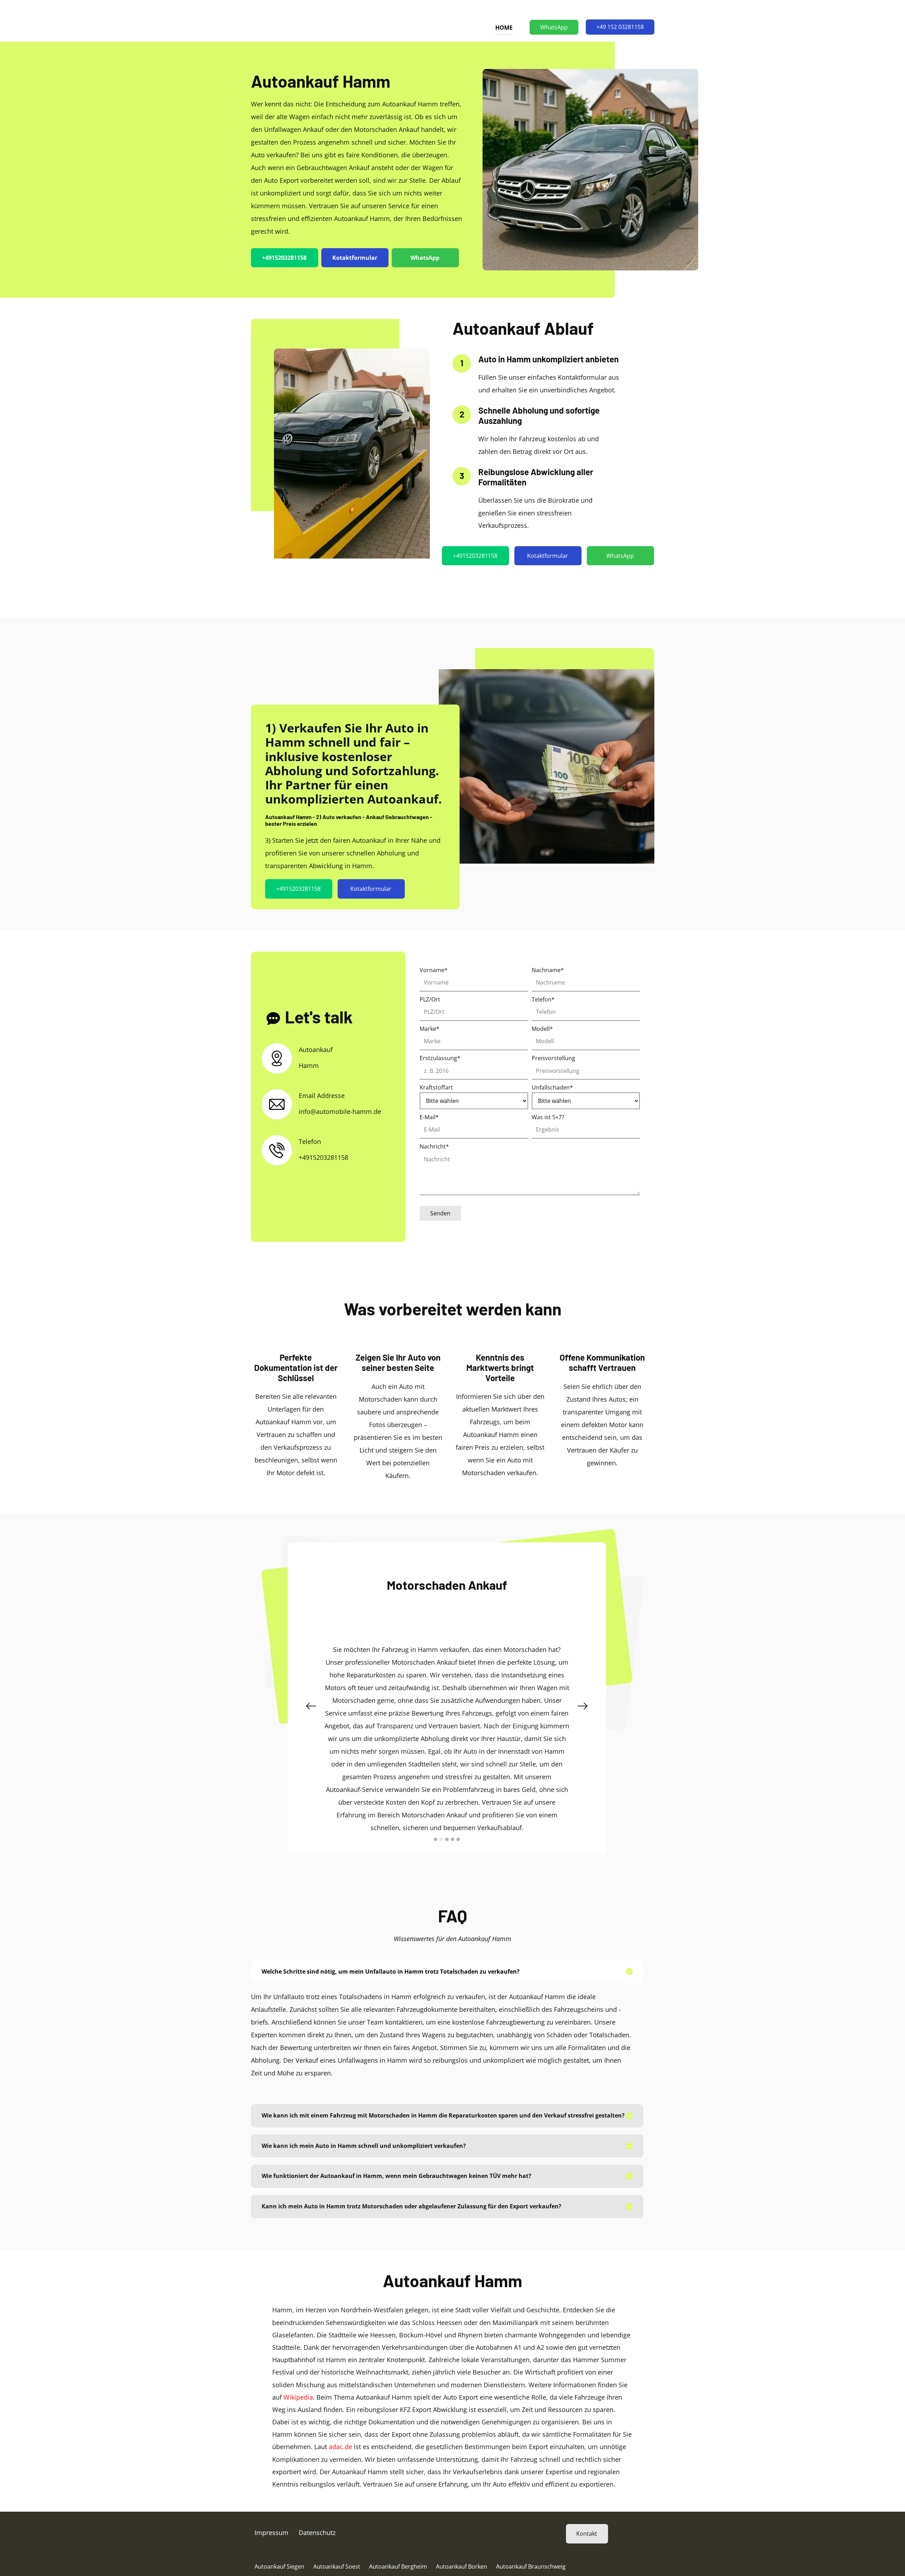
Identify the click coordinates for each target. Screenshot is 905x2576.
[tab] (447, 1941)
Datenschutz (317, 2501)
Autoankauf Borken (462, 2535)
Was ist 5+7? (548, 1117)
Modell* (542, 1029)
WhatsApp (554, 27)
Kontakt (587, 2502)
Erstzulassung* (440, 1058)
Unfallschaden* (552, 1087)
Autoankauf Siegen (279, 2535)
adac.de (340, 2416)
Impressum (271, 2501)
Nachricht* (434, 1146)
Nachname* (548, 970)
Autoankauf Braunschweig (531, 2535)
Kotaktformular (355, 258)
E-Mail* (429, 1117)
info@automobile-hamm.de (340, 1111)
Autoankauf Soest (337, 2535)
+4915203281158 (284, 258)
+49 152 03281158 (620, 27)
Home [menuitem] (504, 28)
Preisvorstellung (553, 1058)
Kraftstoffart (436, 1087)
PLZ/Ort (430, 999)
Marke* (430, 1029)
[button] (311, 1690)
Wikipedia (298, 2366)
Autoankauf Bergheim (398, 2535)
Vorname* (434, 970)
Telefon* (543, 999)
